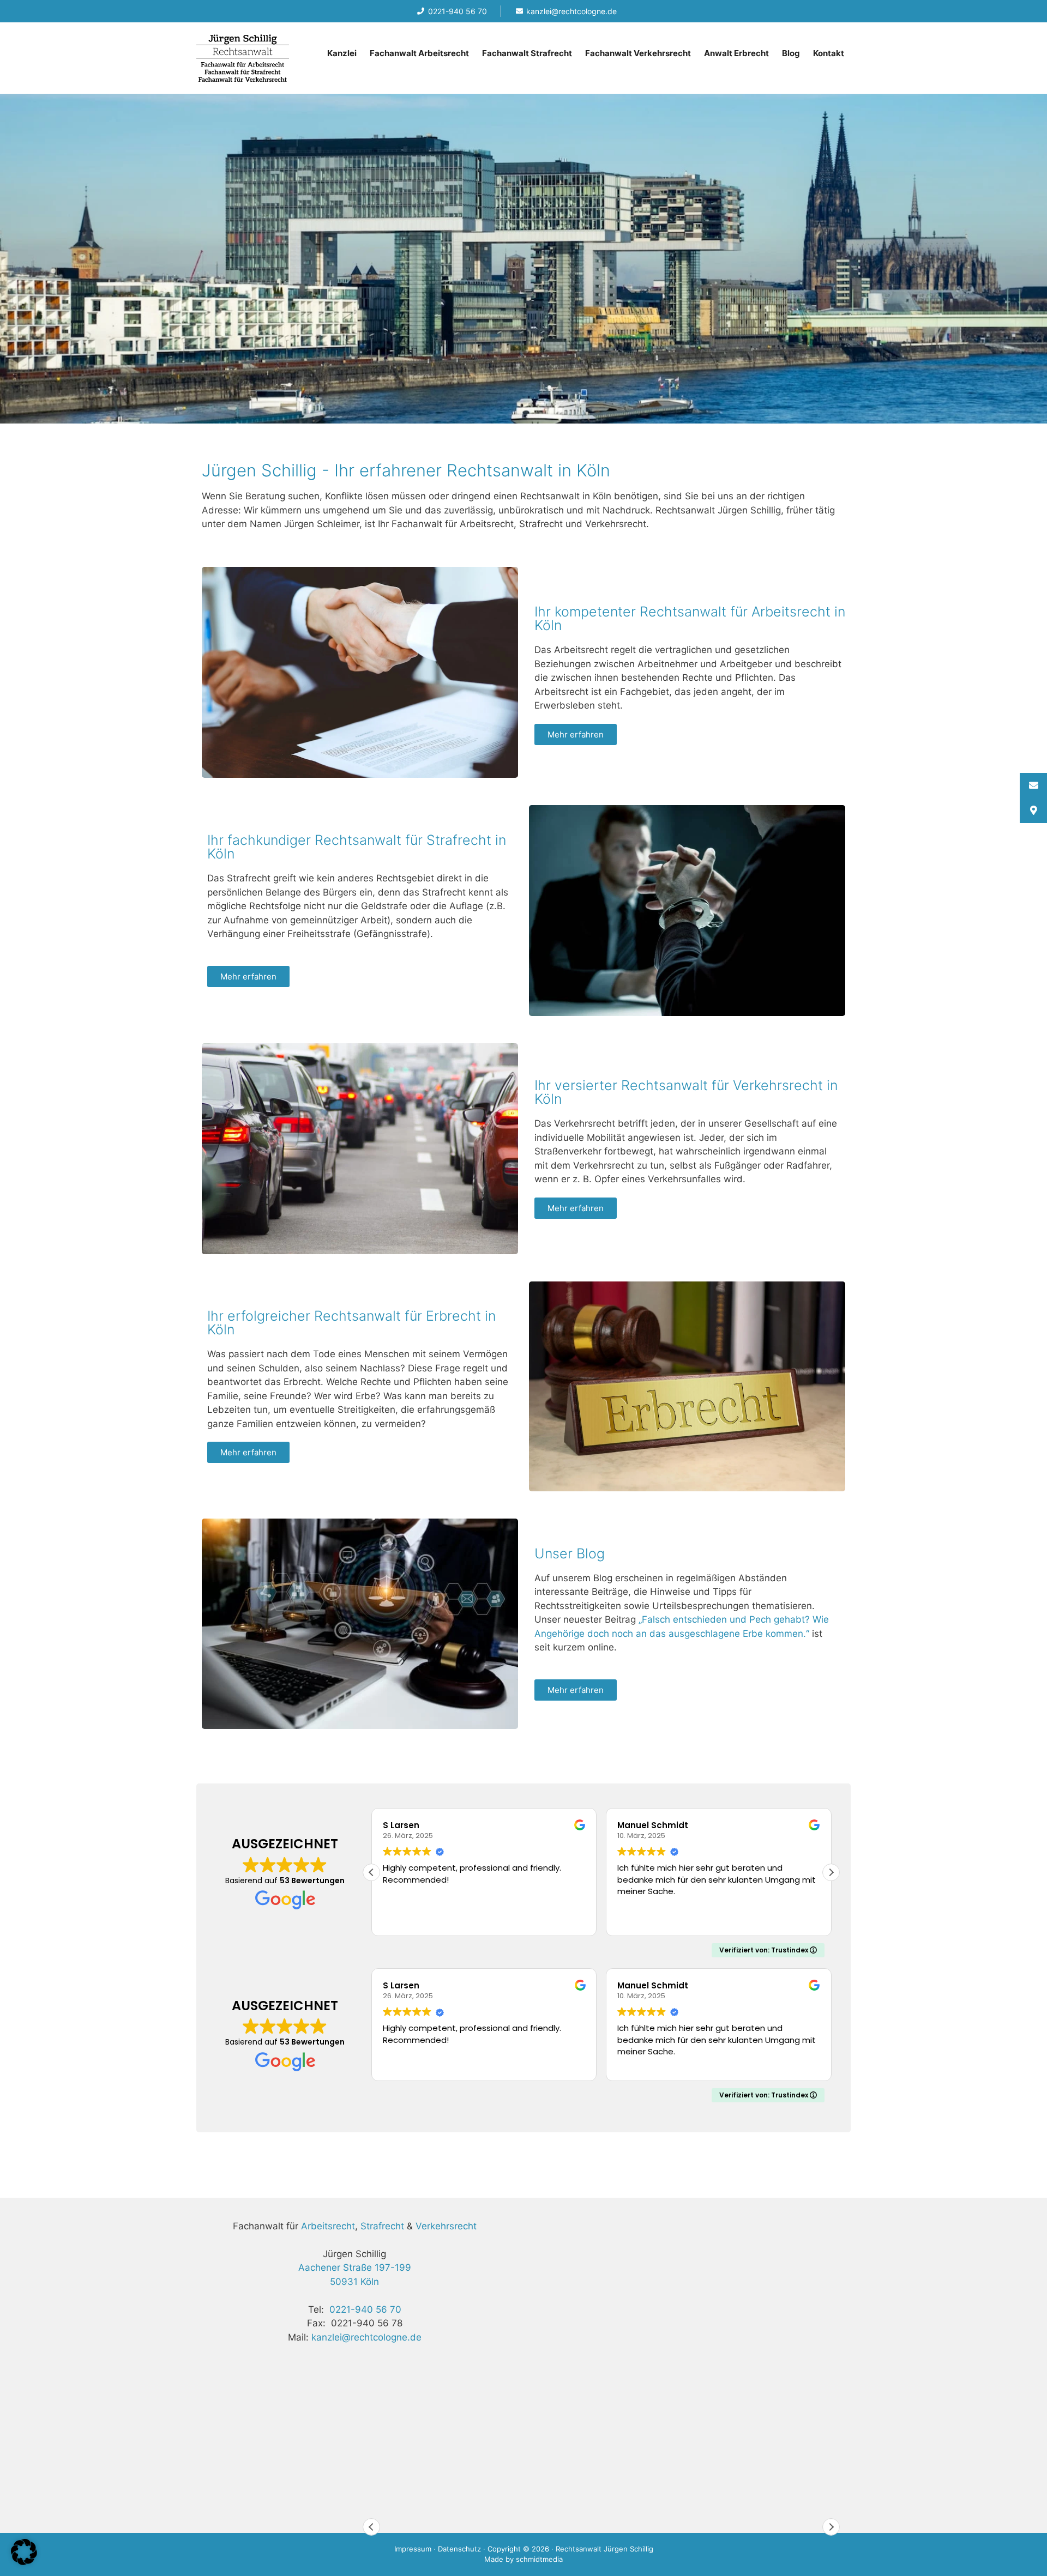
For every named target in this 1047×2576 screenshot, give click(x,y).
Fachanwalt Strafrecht (527, 53)
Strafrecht (382, 2226)
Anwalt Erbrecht (736, 53)
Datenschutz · (463, 2549)
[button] (831, 1872)
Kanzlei (342, 53)
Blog (791, 53)
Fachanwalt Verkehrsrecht (638, 53)
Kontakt (829, 53)
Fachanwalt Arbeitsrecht (419, 53)
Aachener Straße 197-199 (355, 2267)
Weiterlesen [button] (642, 1919)
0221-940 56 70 (365, 2309)
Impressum (413, 2549)
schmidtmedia (539, 2559)
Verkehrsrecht (446, 2226)
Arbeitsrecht (328, 2226)
